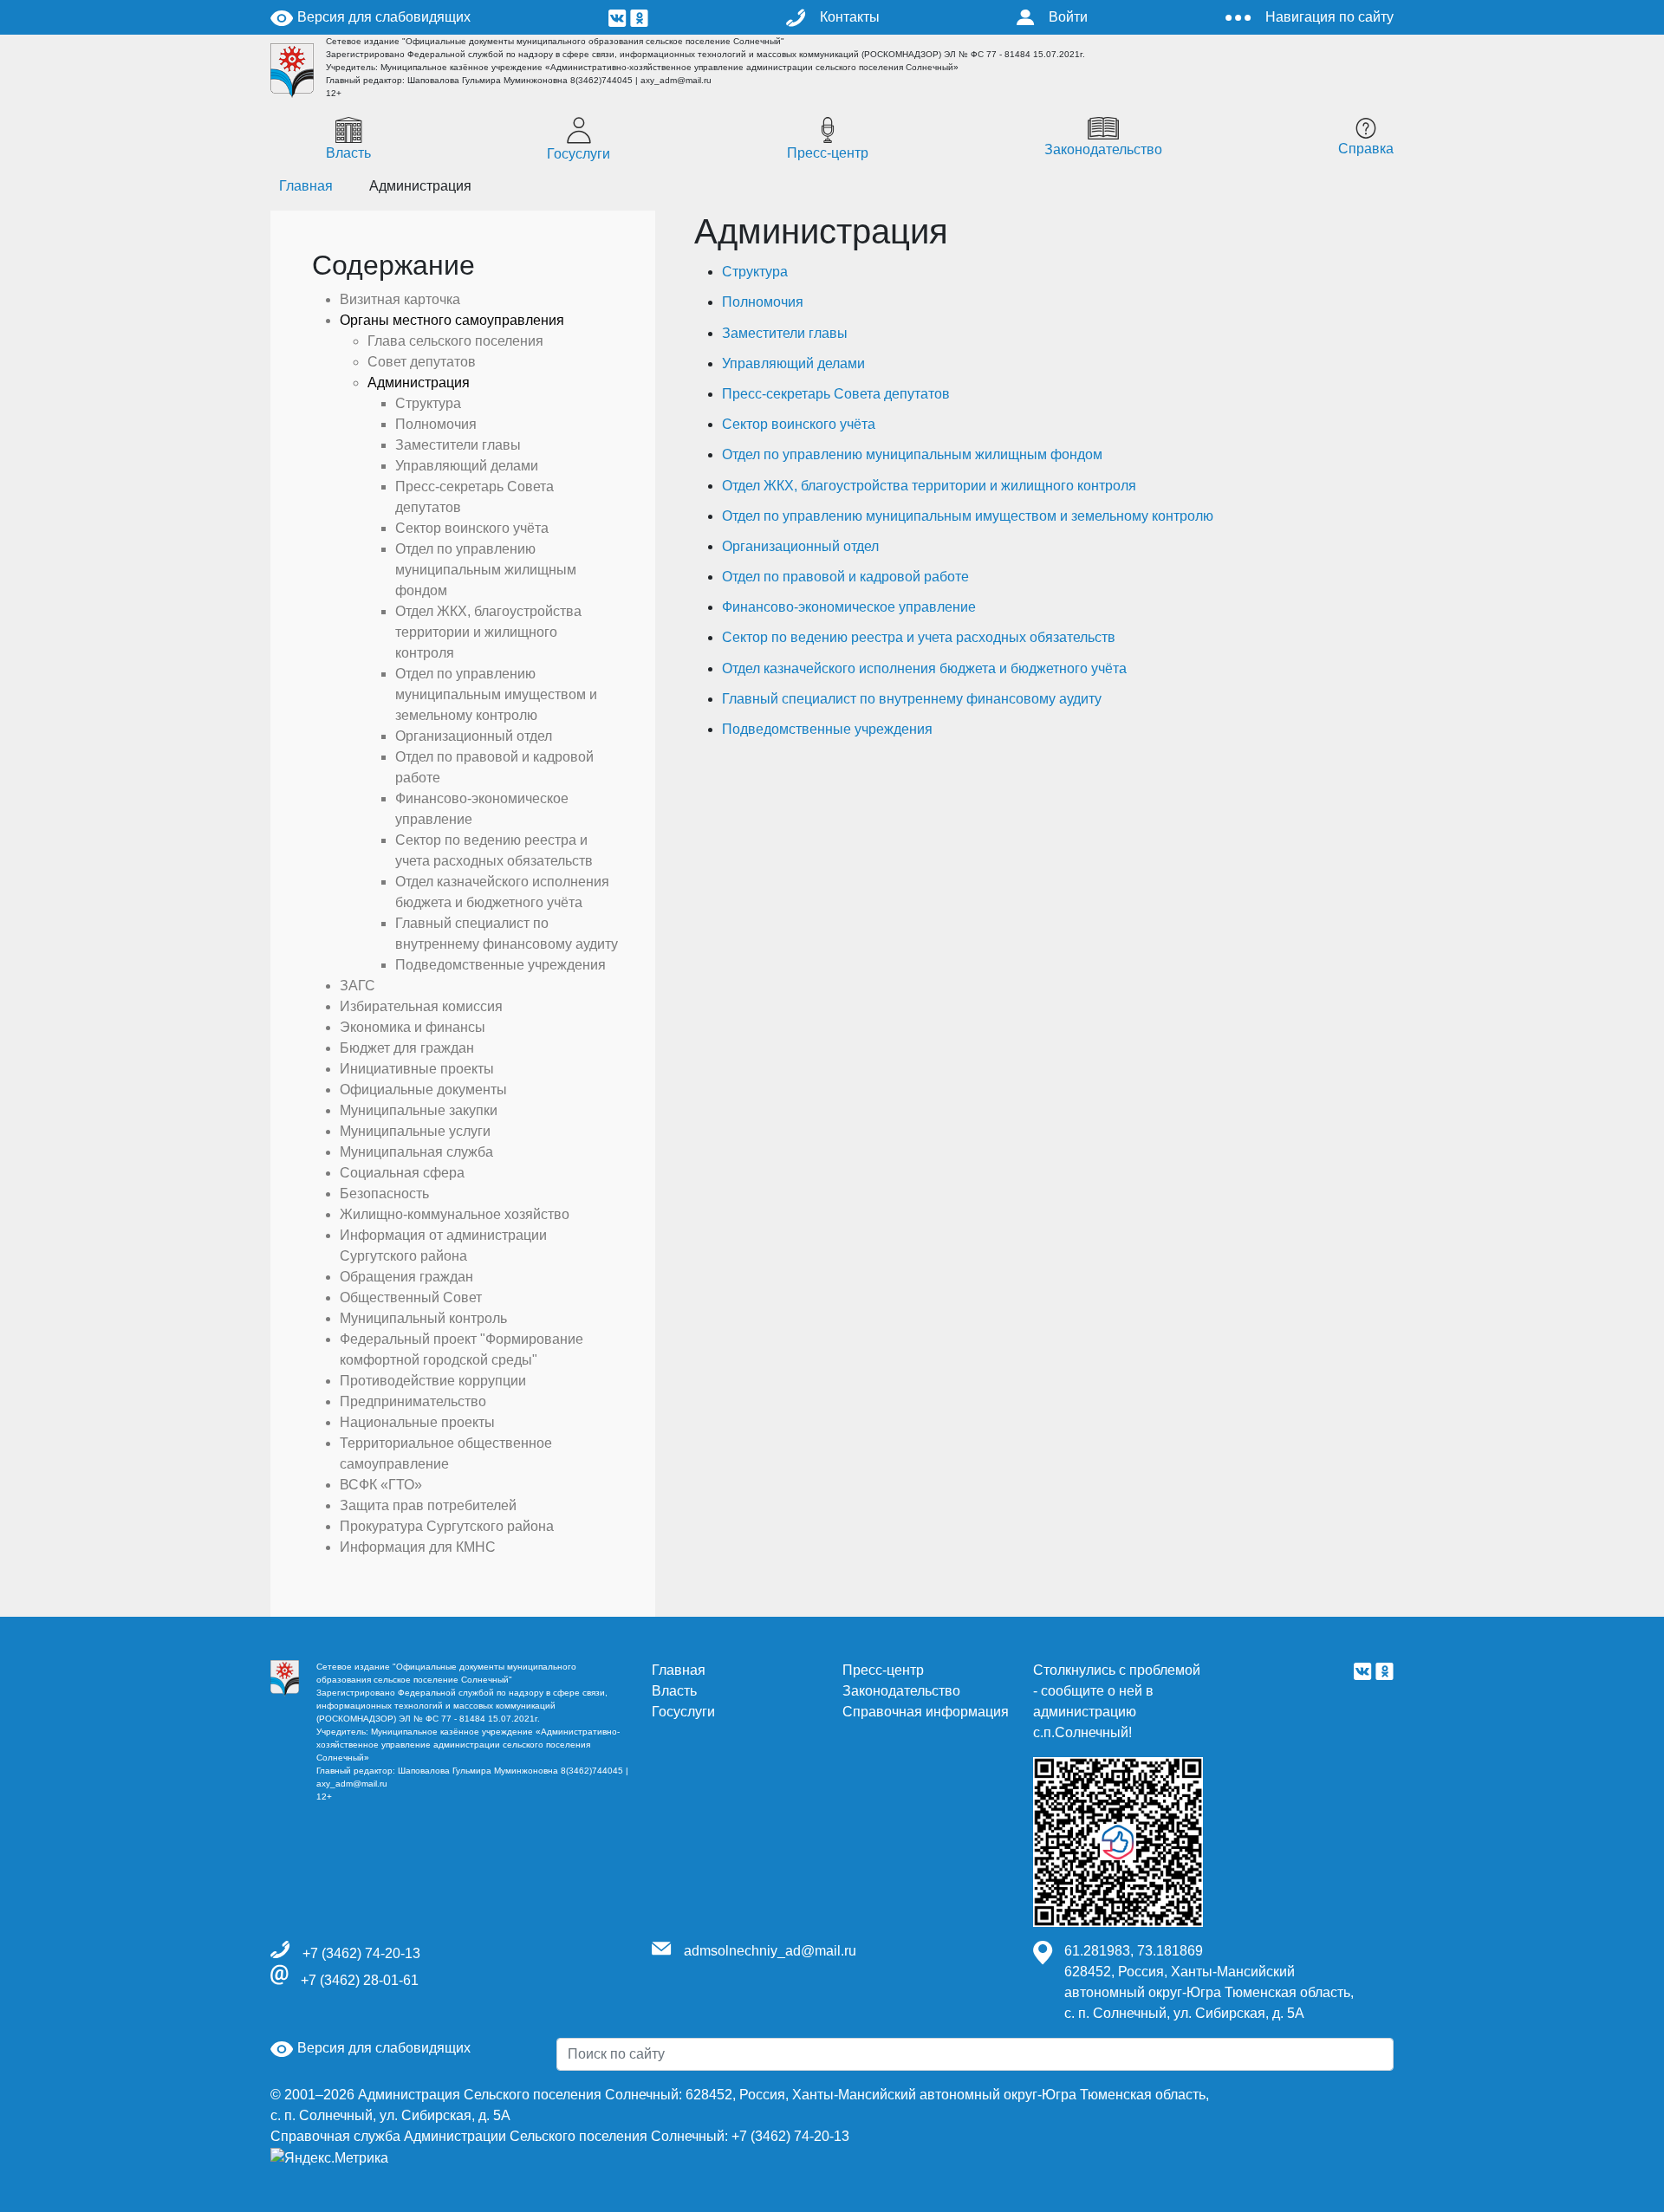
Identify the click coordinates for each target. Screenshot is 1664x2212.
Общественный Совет (411, 1297)
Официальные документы (423, 1090)
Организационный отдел (800, 546)
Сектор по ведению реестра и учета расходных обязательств (919, 637)
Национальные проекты (417, 1422)
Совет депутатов (422, 362)
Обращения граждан (406, 1277)
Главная (679, 1670)
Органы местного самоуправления (452, 320)
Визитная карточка (400, 299)
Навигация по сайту (1329, 17)
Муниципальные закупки (419, 1110)
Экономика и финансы (413, 1027)
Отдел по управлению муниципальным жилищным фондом (912, 454)
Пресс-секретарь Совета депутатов (836, 394)
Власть (348, 153)
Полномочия (763, 302)
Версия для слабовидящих (382, 17)
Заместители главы (785, 333)
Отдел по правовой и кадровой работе (845, 577)
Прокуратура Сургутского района (447, 1526)
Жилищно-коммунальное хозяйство (455, 1214)
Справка (1366, 149)
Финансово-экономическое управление (849, 607)
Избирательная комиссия (421, 1006)
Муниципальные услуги (415, 1131)
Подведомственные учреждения (827, 729)
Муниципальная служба (416, 1152)
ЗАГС (357, 986)
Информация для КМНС (418, 1547)
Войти (1068, 17)
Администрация (419, 383)
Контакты (850, 17)
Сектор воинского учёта (799, 424)
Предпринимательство (413, 1401)
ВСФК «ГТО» (381, 1485)
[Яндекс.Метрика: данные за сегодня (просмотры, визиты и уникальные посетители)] (329, 2158)
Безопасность (384, 1194)
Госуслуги (578, 154)
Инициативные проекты (417, 1069)
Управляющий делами (793, 363)
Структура (755, 272)
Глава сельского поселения (455, 341)
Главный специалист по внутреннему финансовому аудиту (912, 699)
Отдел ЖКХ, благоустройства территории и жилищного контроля (929, 486)
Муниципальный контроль (423, 1318)
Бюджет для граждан (407, 1048)
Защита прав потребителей (428, 1505)
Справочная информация (926, 1712)
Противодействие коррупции (433, 1381)
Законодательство (1103, 149)
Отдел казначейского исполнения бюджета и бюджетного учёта (924, 668)
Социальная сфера (402, 1173)
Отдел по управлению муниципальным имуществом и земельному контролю (968, 516)
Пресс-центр (828, 153)
